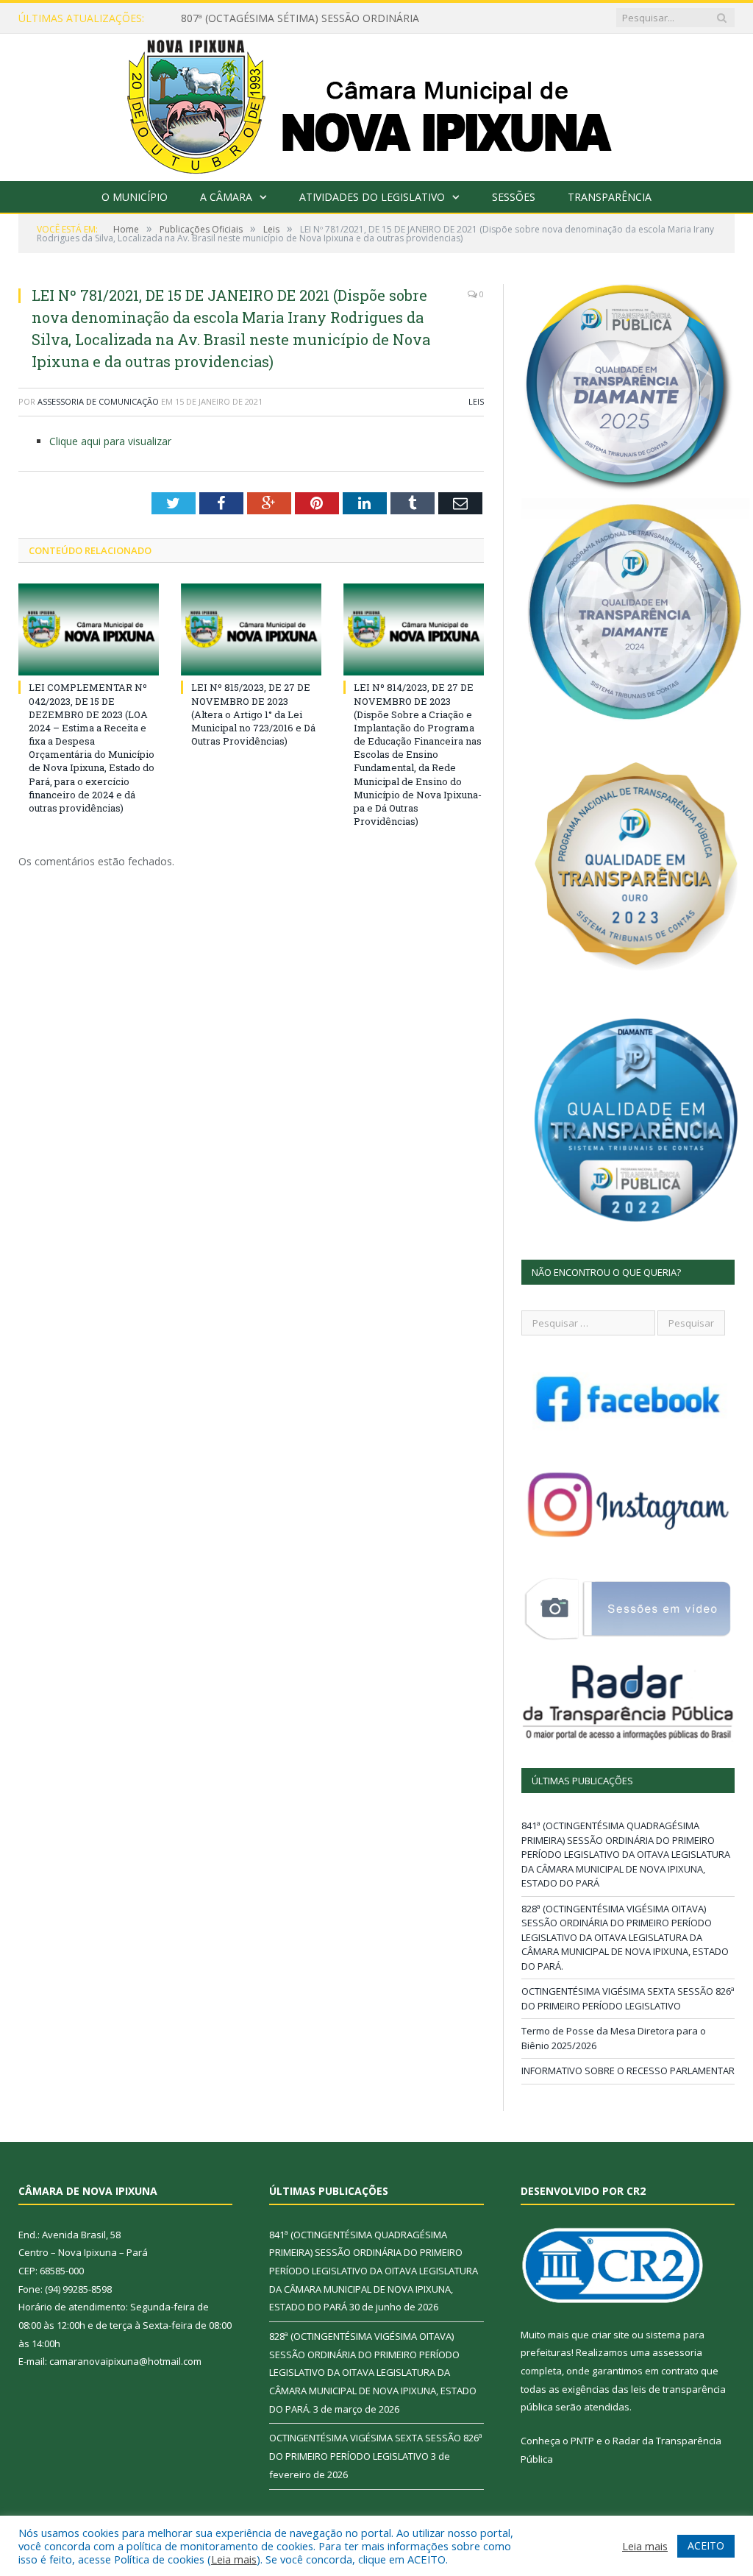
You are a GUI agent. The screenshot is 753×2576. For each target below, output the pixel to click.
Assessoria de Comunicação (98, 401)
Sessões (514, 197)
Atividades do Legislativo (372, 197)
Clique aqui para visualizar (110, 441)
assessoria (677, 2352)
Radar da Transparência (667, 2441)
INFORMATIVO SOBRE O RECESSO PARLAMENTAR (628, 2071)
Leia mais (234, 2559)
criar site (610, 2335)
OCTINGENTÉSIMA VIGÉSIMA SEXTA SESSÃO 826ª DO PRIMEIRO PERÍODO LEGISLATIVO (628, 1998)
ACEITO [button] (706, 2545)
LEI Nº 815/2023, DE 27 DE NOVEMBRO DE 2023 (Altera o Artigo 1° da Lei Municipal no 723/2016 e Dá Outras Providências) (253, 714)
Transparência (610, 197)
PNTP (582, 2441)
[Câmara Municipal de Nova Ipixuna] (377, 104)
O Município (135, 197)
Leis (476, 401)
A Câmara (226, 197)
